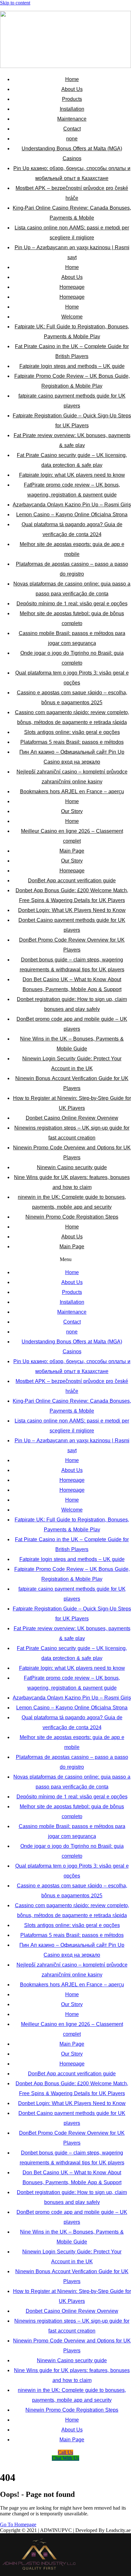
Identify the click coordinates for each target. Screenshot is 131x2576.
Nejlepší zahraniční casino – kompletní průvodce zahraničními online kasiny (72, 777)
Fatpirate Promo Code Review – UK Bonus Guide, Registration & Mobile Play (72, 381)
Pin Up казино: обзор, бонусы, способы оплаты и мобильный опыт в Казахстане (72, 173)
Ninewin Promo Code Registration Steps (72, 1217)
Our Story (72, 811)
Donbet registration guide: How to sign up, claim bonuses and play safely (72, 1004)
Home (72, 79)
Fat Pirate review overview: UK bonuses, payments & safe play (72, 440)
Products (72, 99)
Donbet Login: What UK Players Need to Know (72, 910)
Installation (72, 109)
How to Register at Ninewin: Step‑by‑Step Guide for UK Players (72, 1103)
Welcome (72, 317)
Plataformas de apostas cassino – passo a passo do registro (72, 569)
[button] (65, 1259)
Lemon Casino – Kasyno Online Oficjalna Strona (72, 515)
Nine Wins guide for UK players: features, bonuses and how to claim (72, 1182)
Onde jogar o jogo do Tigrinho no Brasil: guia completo (72, 658)
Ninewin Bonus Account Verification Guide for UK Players (72, 1083)
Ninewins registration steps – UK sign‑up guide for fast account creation (72, 1133)
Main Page (72, 851)
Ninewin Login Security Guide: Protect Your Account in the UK (72, 1064)
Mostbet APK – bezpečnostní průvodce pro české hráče (72, 193)
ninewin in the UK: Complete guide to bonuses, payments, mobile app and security (72, 1202)
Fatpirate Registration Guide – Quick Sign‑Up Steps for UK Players (72, 421)
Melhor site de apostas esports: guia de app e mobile (72, 549)
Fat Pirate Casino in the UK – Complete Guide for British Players (72, 351)
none (72, 139)
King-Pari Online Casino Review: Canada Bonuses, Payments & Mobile (72, 213)
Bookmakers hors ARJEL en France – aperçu (72, 791)
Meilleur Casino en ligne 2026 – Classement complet (72, 836)
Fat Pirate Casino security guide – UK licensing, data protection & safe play (72, 460)
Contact (72, 129)
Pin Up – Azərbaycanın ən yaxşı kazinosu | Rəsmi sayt (72, 252)
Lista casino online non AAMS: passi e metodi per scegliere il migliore (72, 233)
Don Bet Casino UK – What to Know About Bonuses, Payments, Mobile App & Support (72, 984)
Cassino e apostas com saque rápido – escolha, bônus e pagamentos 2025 (72, 698)
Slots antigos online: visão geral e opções (72, 732)
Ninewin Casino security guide (72, 1167)
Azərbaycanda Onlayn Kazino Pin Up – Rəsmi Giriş (72, 505)
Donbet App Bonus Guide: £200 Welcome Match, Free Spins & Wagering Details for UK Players (72, 895)
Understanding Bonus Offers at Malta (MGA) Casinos (72, 153)
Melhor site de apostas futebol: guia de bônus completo (72, 618)
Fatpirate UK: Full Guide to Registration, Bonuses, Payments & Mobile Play (72, 332)
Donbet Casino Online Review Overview (72, 1118)
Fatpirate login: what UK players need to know (72, 475)
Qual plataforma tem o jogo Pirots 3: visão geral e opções (72, 678)
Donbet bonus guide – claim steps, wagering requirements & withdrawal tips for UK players (72, 965)
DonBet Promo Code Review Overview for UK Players (72, 945)
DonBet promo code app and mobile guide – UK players (72, 1024)
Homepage (72, 287)
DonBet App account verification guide (72, 881)
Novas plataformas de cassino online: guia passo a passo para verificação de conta (72, 589)
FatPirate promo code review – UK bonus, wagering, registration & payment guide (72, 490)
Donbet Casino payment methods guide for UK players (72, 925)
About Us (72, 89)
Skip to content (15, 3)
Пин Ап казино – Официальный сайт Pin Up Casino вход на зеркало (72, 757)
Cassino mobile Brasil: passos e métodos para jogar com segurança (72, 638)
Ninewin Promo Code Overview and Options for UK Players (72, 1153)
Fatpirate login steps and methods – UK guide (72, 366)
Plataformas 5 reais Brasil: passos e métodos (72, 742)
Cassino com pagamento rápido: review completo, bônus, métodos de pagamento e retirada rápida (72, 717)
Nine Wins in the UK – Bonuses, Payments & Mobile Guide (72, 1044)
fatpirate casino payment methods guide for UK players (72, 401)
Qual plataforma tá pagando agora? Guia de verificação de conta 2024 (72, 529)
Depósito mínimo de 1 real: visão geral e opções (72, 604)
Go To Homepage (18, 2524)
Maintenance (72, 119)
